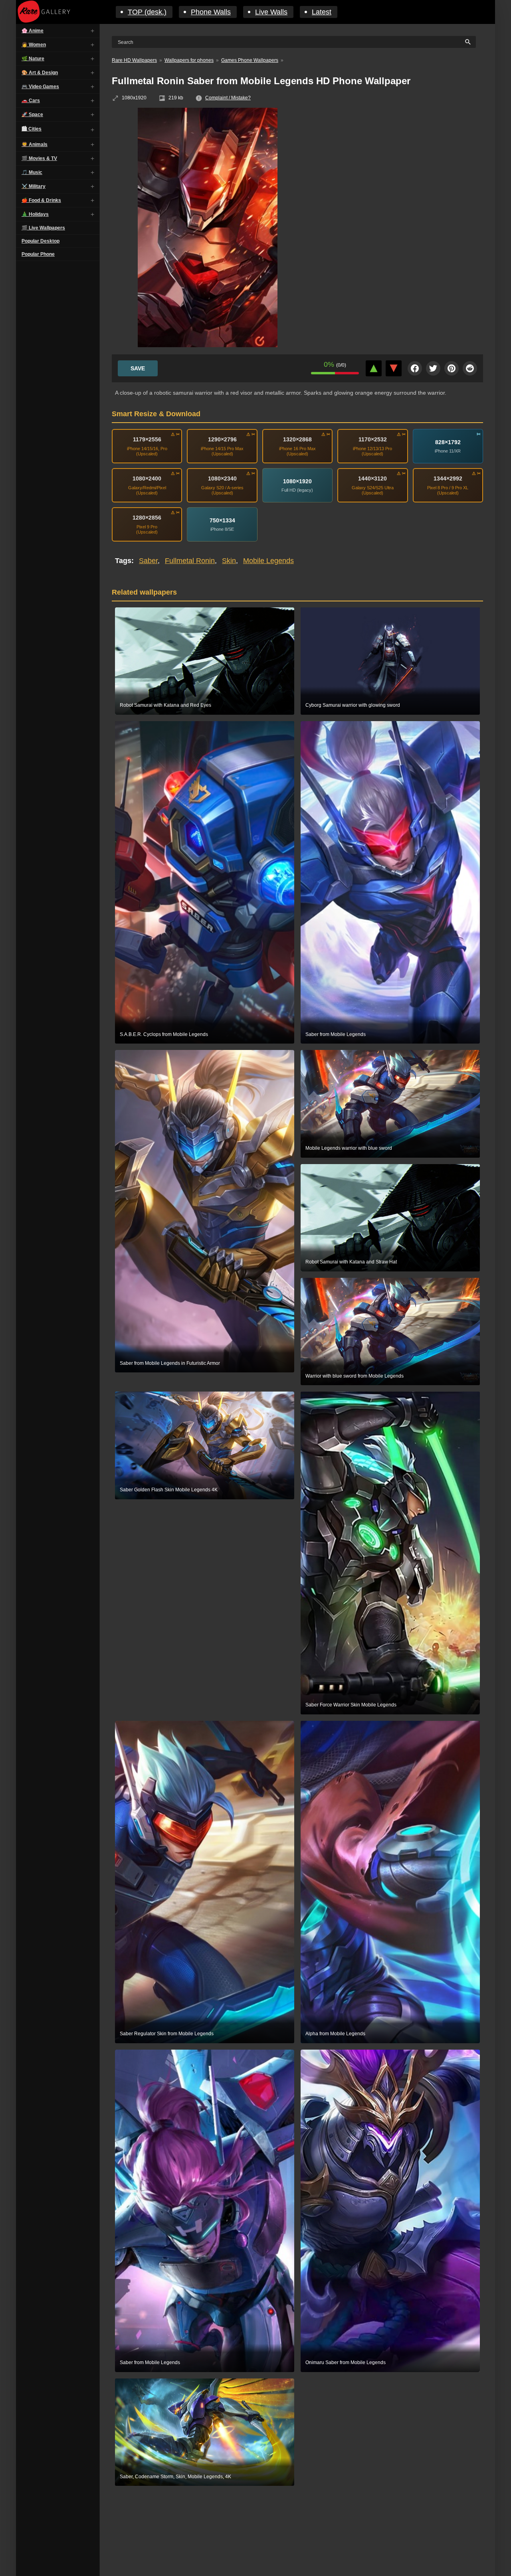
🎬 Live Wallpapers (43, 228)
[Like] (374, 368)
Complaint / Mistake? (228, 98)
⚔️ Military (34, 186)
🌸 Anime (33, 31)
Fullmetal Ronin (190, 561)
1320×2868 (297, 439)
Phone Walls (211, 12)
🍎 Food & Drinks (41, 200)
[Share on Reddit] (470, 368)
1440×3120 (372, 478)
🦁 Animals (35, 144)
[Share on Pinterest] (452, 368)
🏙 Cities (32, 129)
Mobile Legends (268, 561)
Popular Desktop (41, 241)
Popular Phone (38, 254)
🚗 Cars (31, 101)
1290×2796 (222, 439)
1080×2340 (222, 478)
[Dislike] (394, 368)
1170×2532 (373, 439)
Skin (229, 561)
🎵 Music (32, 172)
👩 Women (34, 45)
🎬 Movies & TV (39, 158)
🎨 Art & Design (40, 73)
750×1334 (222, 520)
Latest (322, 12)
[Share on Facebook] (415, 368)
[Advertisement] (399, 166)
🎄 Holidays (35, 214)
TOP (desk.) (147, 12)
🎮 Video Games (40, 87)
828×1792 (448, 442)
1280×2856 (147, 518)
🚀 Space (32, 115)
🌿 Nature (33, 59)
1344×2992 (448, 478)
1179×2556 (147, 439)
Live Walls (271, 12)
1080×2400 (147, 478)
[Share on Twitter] (433, 368)
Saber (148, 561)
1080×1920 (297, 481)
